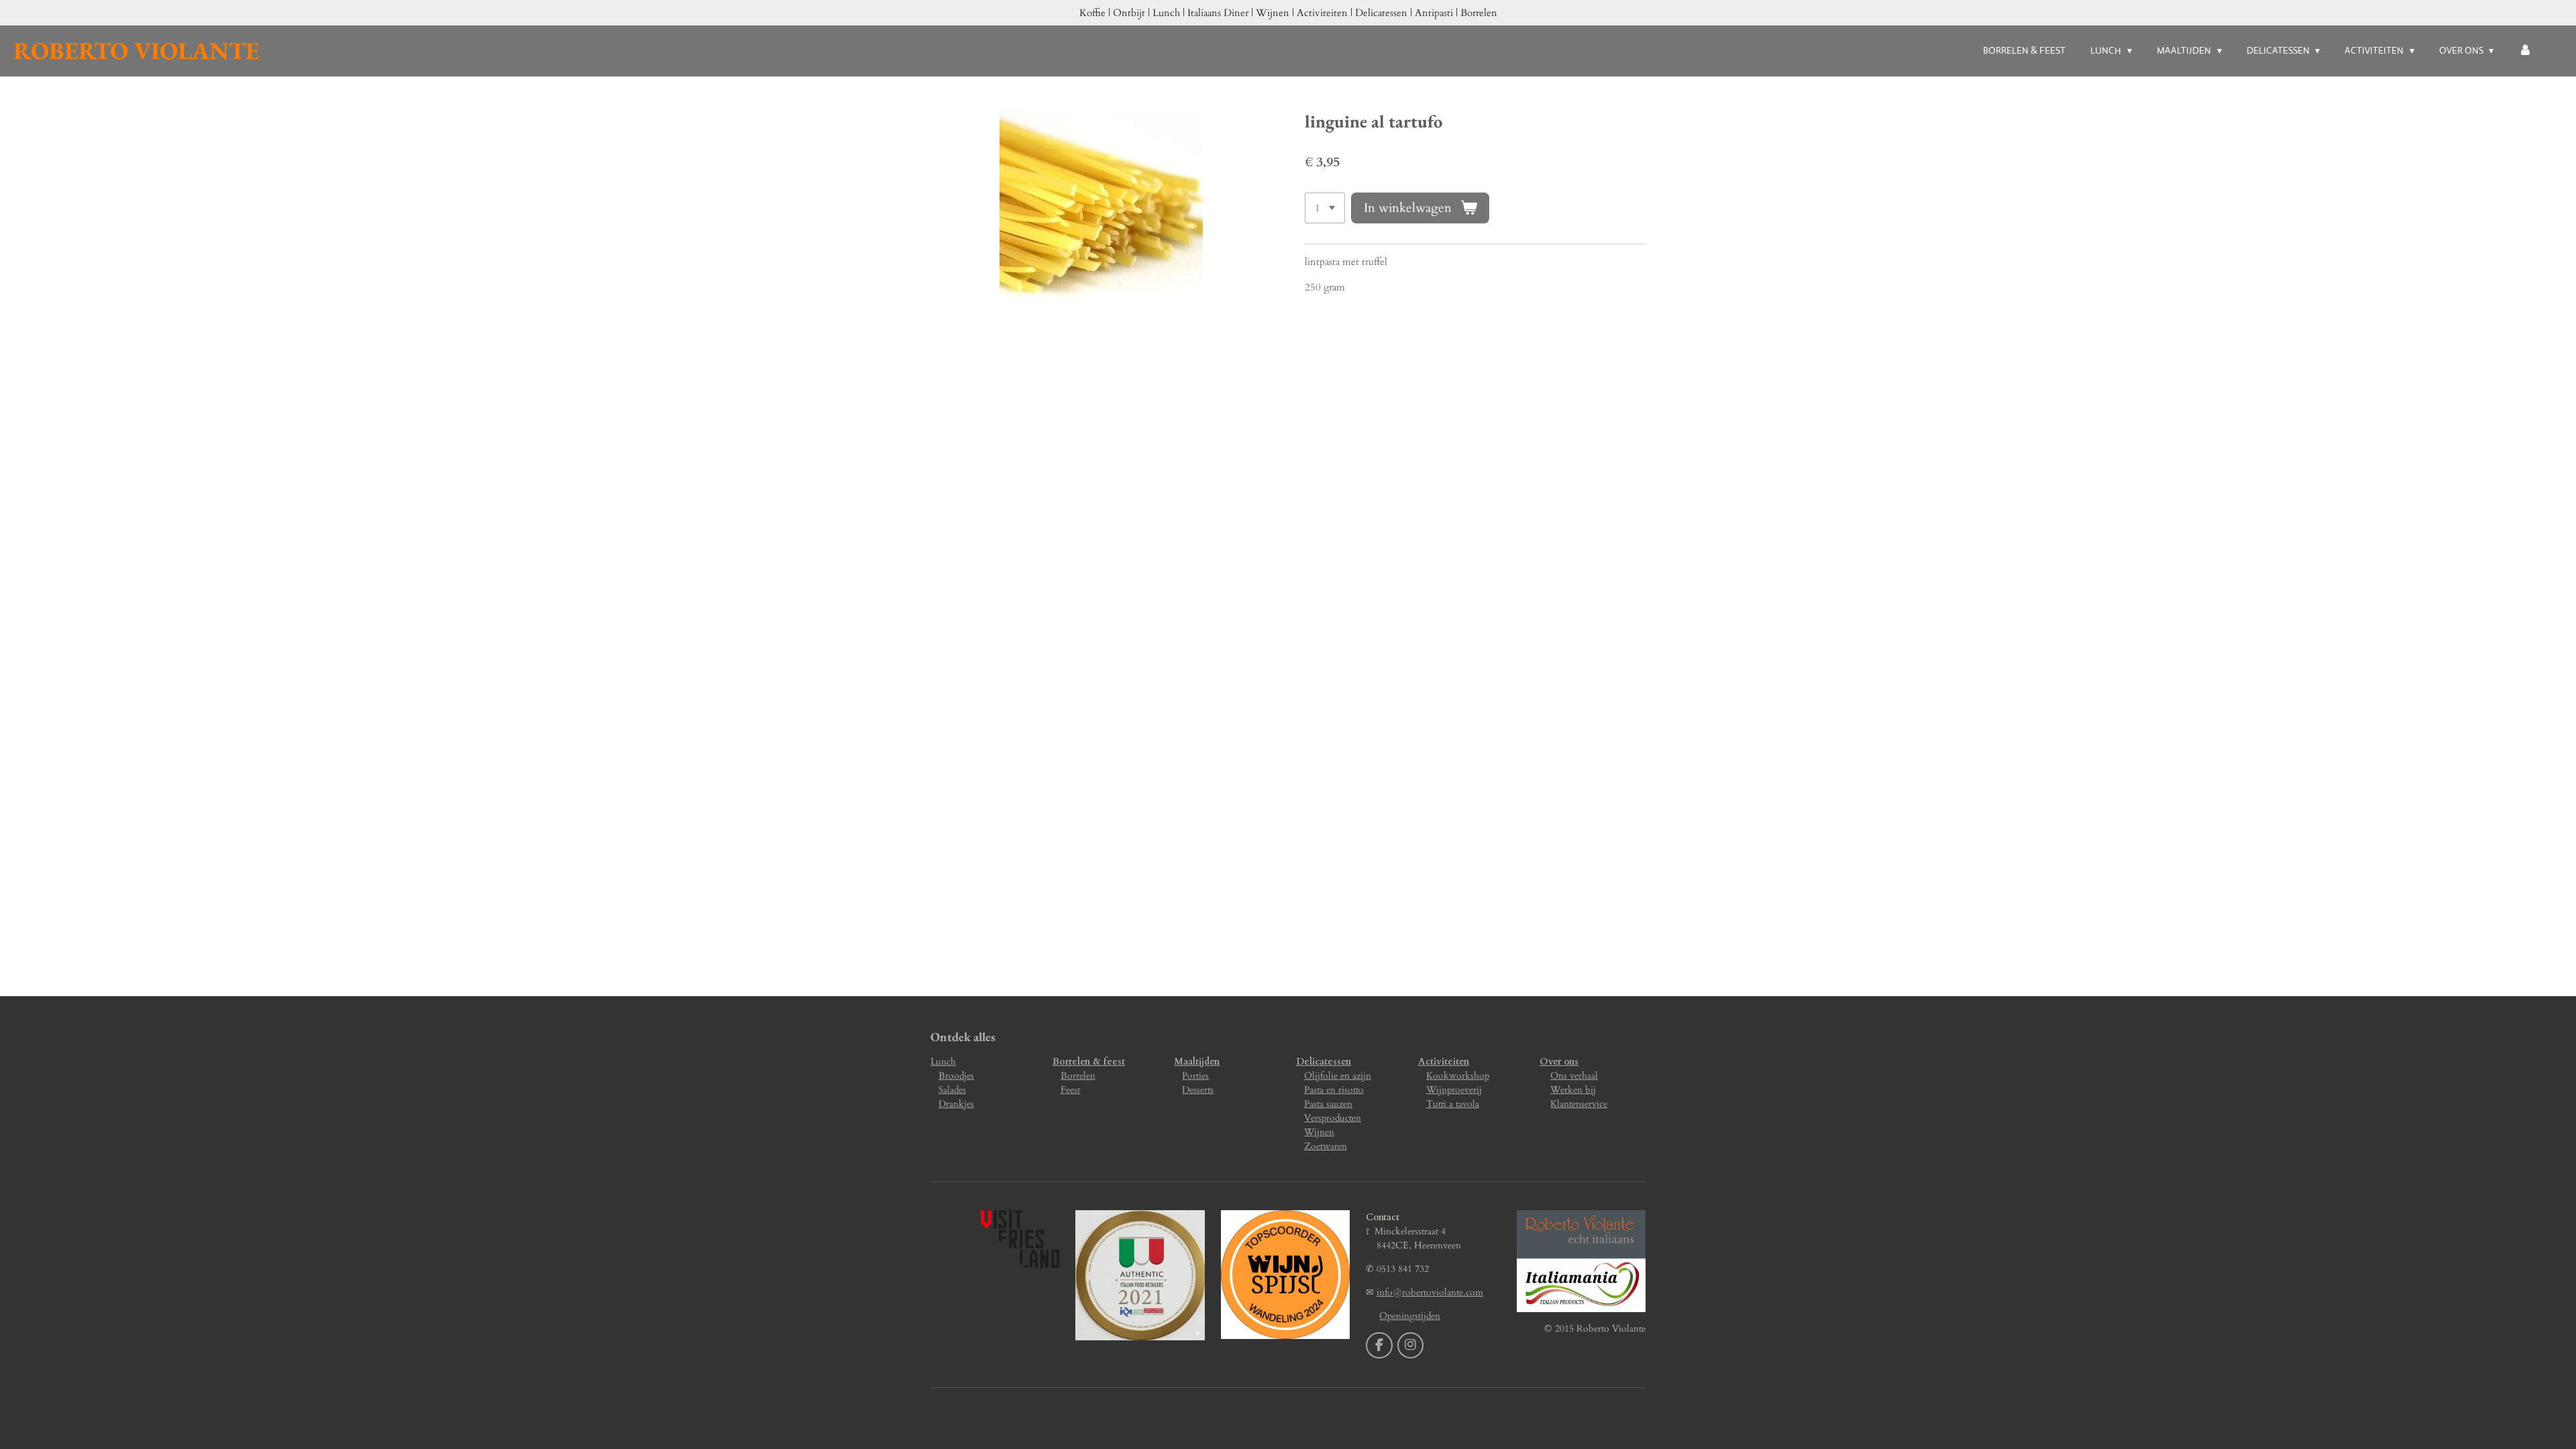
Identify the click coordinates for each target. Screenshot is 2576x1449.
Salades (952, 1090)
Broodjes (956, 1076)
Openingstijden (1410, 1316)
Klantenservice (1579, 1104)
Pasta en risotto (1334, 1090)
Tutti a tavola (1453, 1104)
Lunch (943, 1062)
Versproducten (1333, 1118)
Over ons (1559, 1062)
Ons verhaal (1574, 1076)
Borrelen (1078, 1076)
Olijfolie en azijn (1338, 1076)
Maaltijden (1197, 1062)
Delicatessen (1324, 1062)
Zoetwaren (1326, 1146)
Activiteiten (1444, 1062)
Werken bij (1573, 1090)
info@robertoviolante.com (1430, 1292)
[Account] (2525, 51)
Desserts (1198, 1090)
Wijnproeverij (1454, 1090)
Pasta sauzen (1328, 1104)
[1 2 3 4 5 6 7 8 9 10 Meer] (1325, 208)
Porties (1195, 1076)
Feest (1070, 1090)
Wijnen (1319, 1132)
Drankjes (956, 1104)
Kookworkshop (1458, 1076)
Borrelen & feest (1089, 1062)
